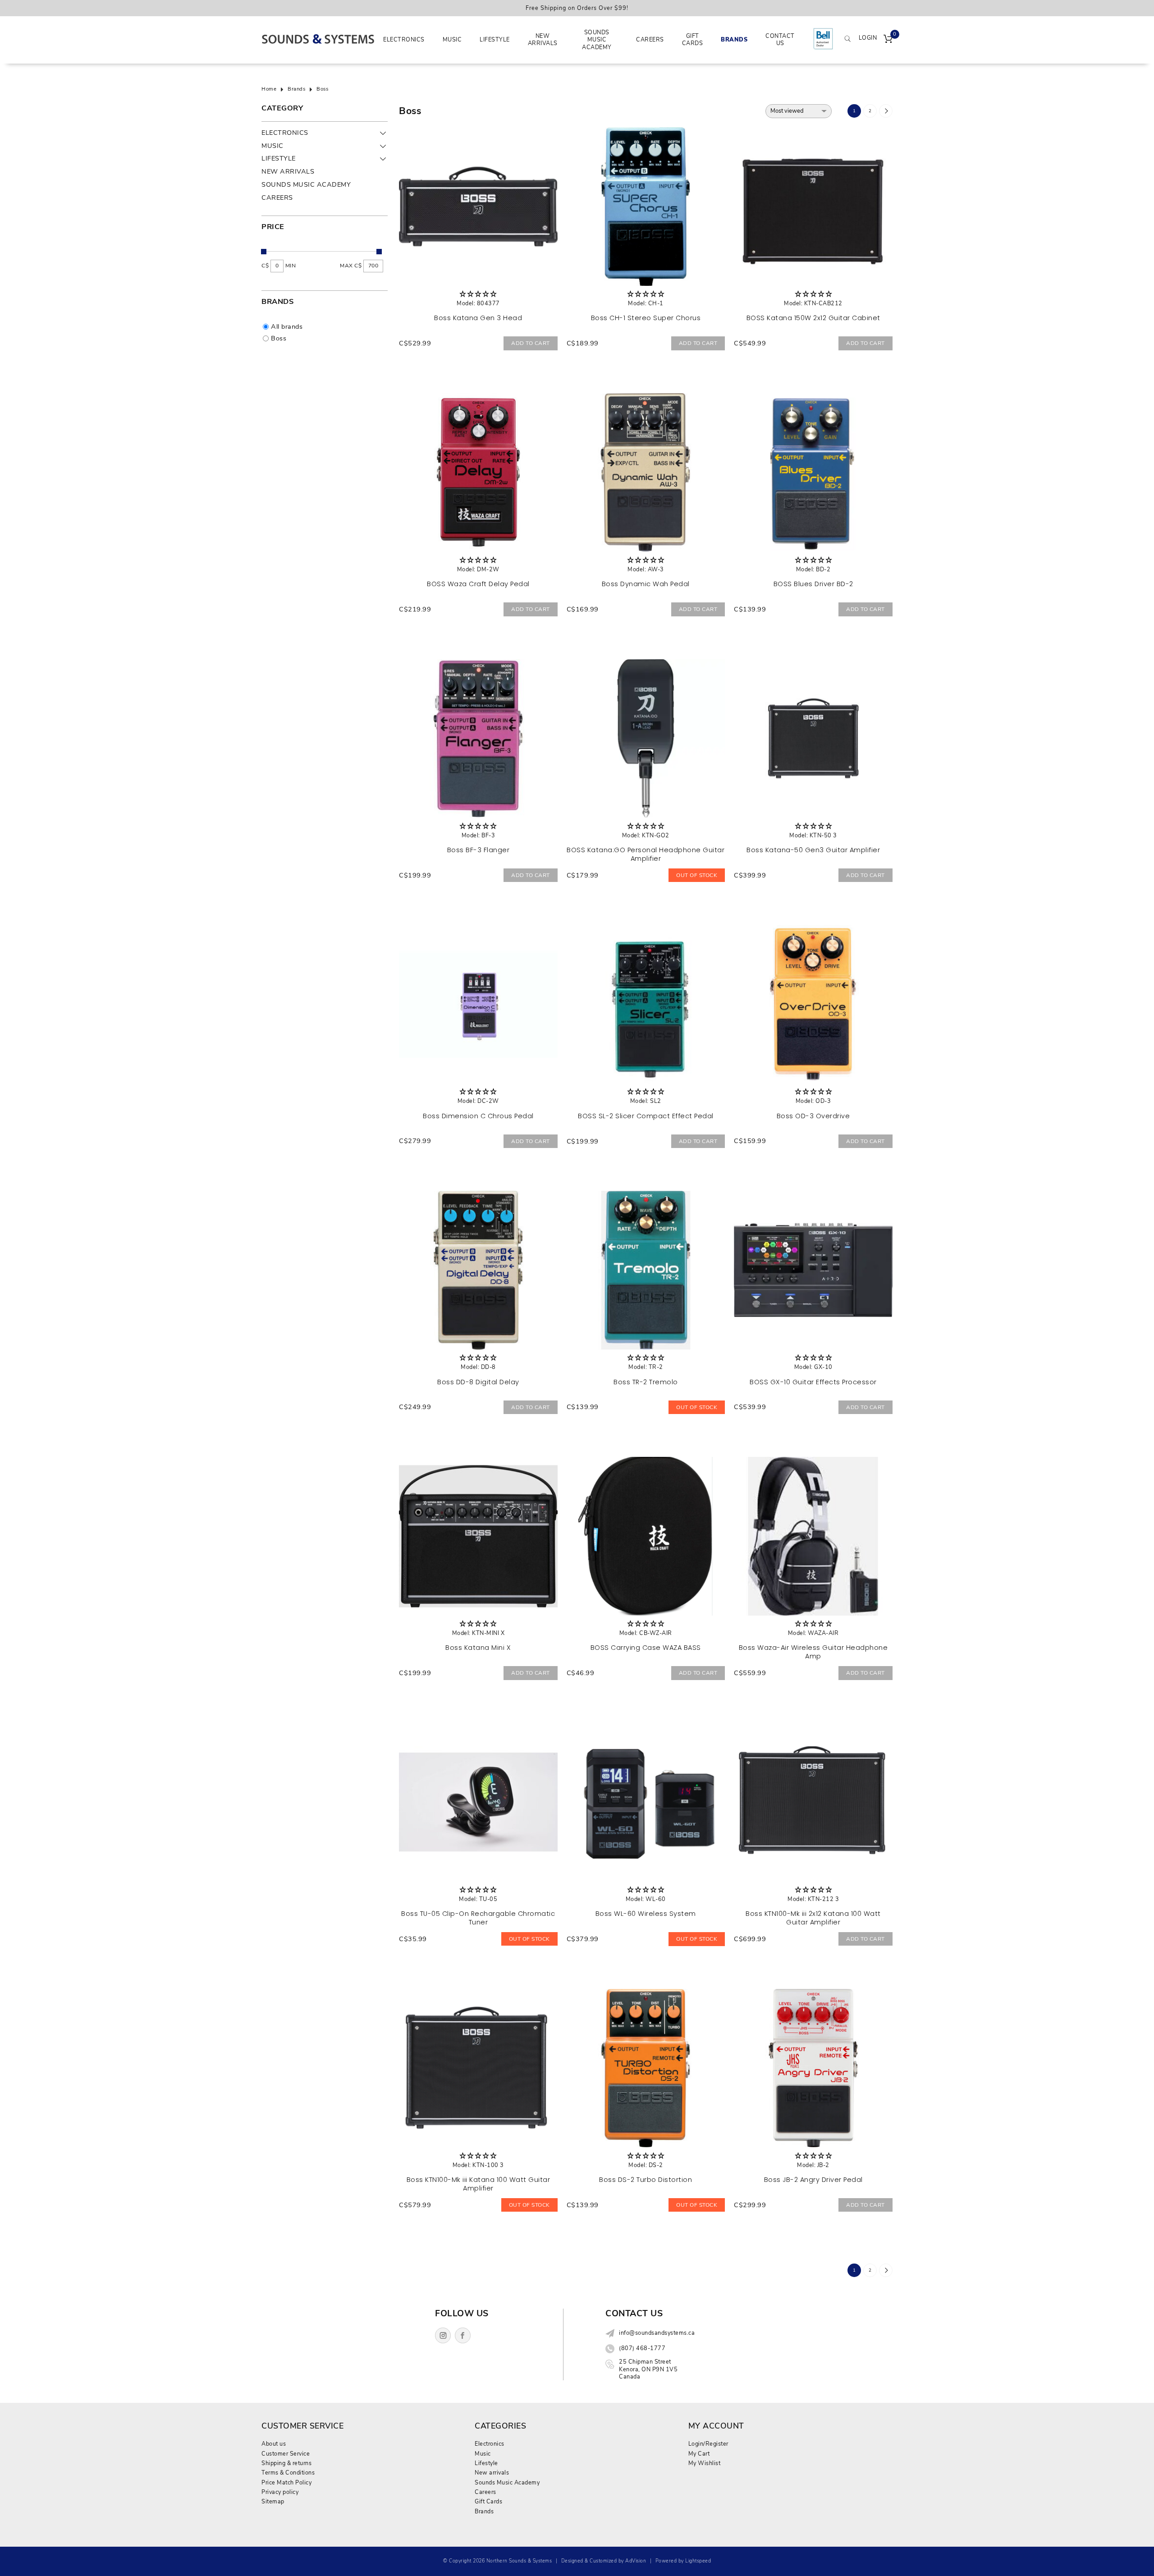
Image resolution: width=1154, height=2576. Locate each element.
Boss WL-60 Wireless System (646, 1914)
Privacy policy (280, 2492)
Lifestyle (495, 39)
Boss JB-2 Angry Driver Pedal (813, 2180)
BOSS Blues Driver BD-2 (813, 584)
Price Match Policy (286, 2482)
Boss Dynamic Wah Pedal (646, 584)
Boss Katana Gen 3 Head (478, 318)
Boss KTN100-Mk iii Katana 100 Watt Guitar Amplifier (479, 2184)
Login (868, 38)
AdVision (636, 2561)
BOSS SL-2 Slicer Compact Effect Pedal (646, 1116)
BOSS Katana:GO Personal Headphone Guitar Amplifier (646, 854)
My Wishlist (705, 2463)
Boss (322, 89)
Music (452, 39)
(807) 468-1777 (642, 2348)
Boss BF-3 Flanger (479, 850)
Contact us (780, 39)
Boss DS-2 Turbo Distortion (646, 2180)
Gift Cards (693, 39)
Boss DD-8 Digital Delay (478, 1382)
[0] (888, 40)
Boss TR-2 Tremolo (646, 1382)
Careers (650, 39)
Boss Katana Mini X (478, 1648)
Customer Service (286, 2454)
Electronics (404, 39)
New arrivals (543, 39)
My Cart (699, 2454)
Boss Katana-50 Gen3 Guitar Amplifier (813, 850)
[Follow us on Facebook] (463, 2335)
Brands (734, 39)
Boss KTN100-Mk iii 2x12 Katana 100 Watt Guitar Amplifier (813, 1918)
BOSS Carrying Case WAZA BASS (646, 1648)
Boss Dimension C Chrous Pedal (478, 1116)
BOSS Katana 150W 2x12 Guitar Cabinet (813, 318)
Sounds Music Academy (597, 40)
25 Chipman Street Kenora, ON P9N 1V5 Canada (648, 2369)
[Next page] (886, 111)
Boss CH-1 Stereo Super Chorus (646, 318)
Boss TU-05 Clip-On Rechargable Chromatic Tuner (478, 1918)
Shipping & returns (286, 2463)
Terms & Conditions (288, 2473)
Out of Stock (697, 875)
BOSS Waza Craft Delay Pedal (478, 584)
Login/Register (708, 2444)
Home (269, 89)
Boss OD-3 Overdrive (813, 1116)
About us (274, 2444)
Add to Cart (531, 343)
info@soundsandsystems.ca (657, 2333)
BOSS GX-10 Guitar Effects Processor (813, 1382)
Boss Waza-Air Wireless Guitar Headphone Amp (813, 1652)
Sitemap (273, 2501)
